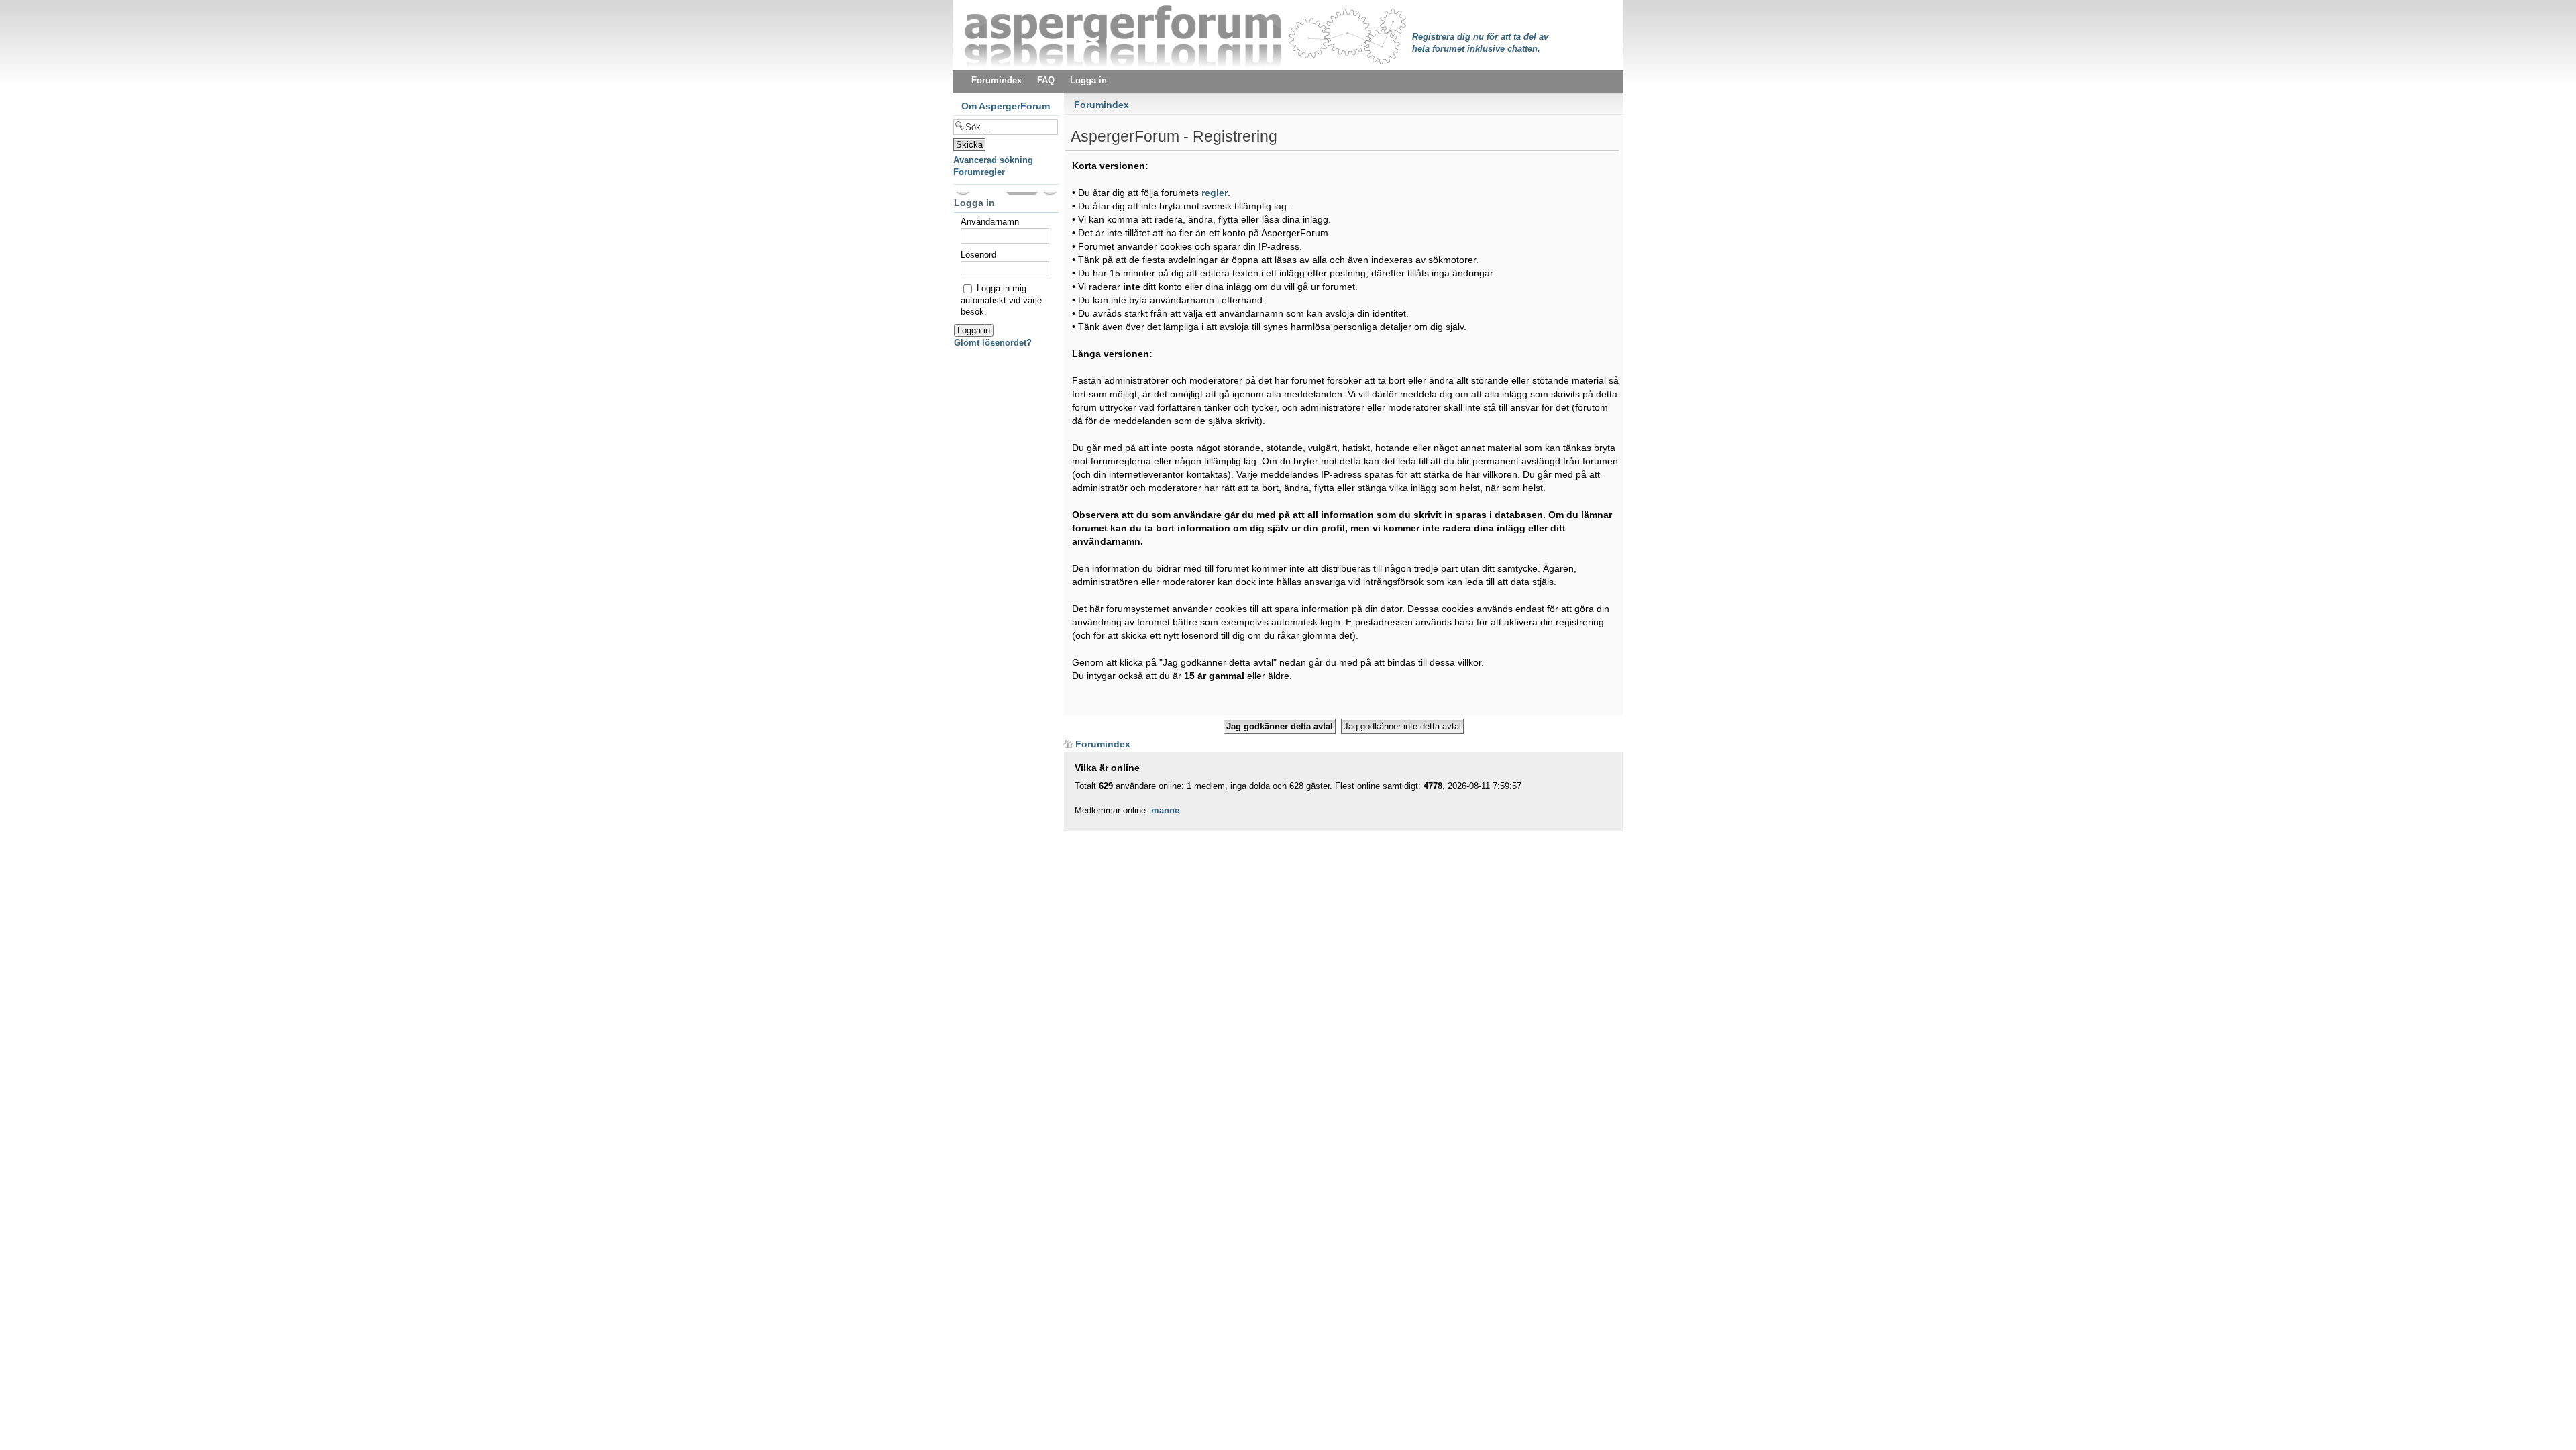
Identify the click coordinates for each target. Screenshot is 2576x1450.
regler (1215, 193)
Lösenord (978, 255)
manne (1165, 810)
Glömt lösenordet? (993, 343)
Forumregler (979, 172)
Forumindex (1102, 105)
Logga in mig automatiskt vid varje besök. (1001, 300)
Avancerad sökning (993, 160)
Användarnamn (990, 222)
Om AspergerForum (1006, 106)
